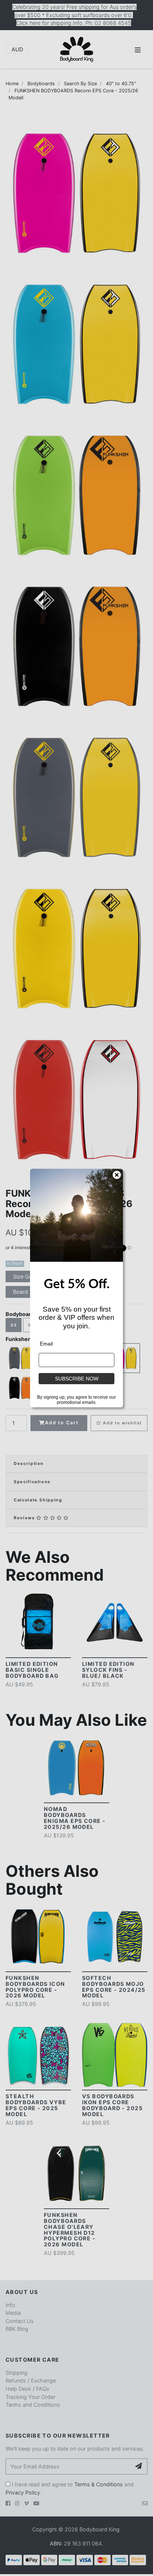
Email (46, 1344)
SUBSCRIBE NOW (77, 1379)
